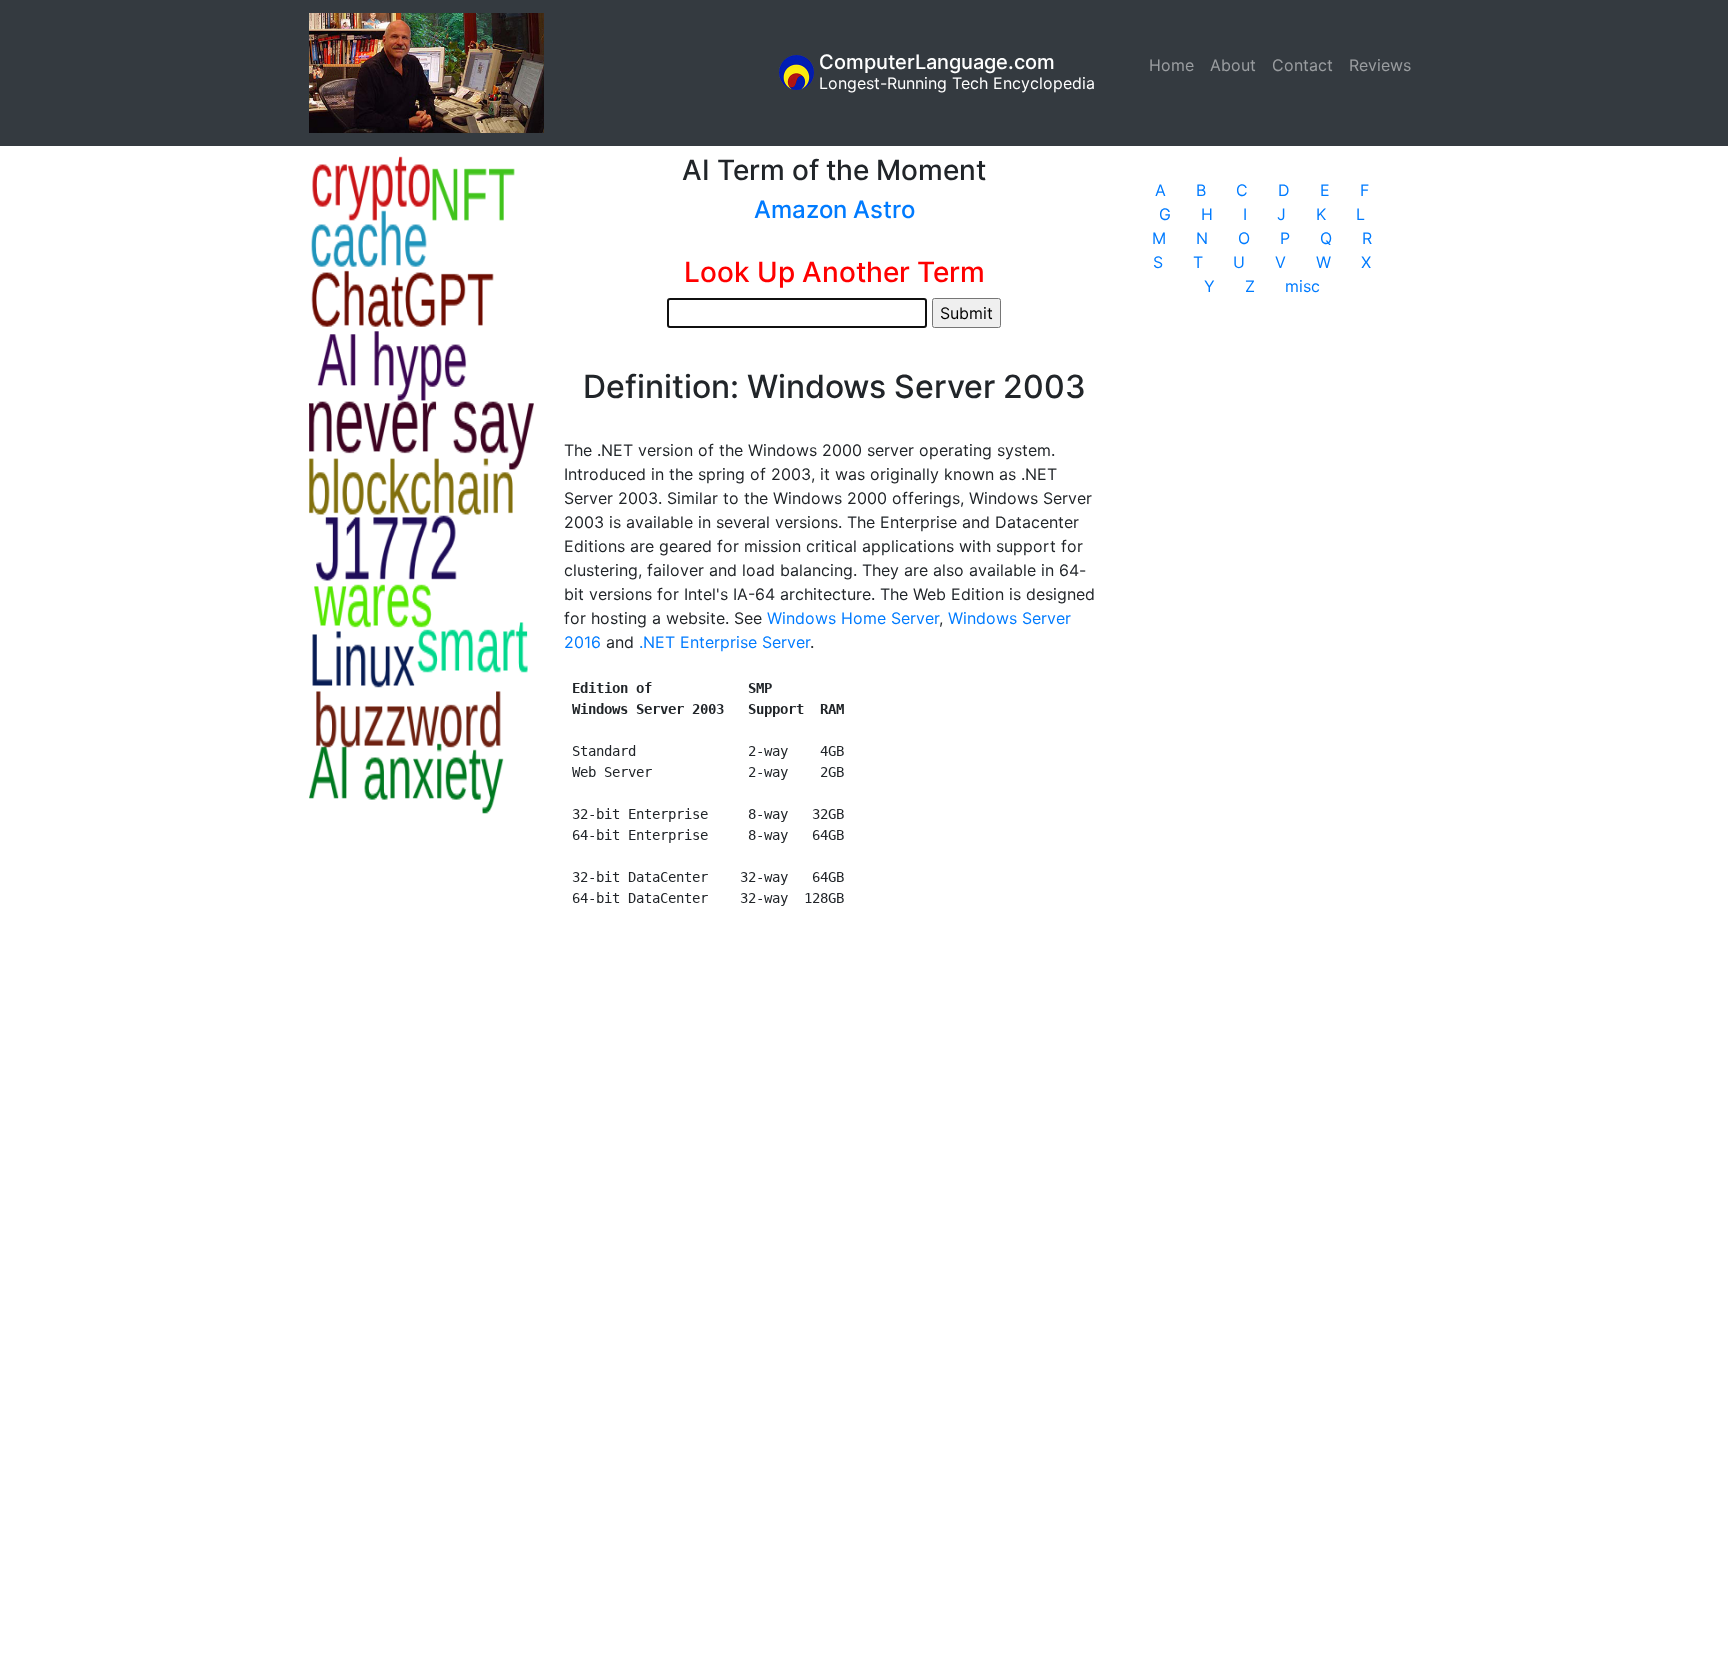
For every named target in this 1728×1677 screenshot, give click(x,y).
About (1233, 65)
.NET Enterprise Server (724, 642)
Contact (1302, 65)
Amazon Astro (834, 209)
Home (1175, 65)
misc (1302, 286)
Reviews (1380, 65)
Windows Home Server (853, 618)
